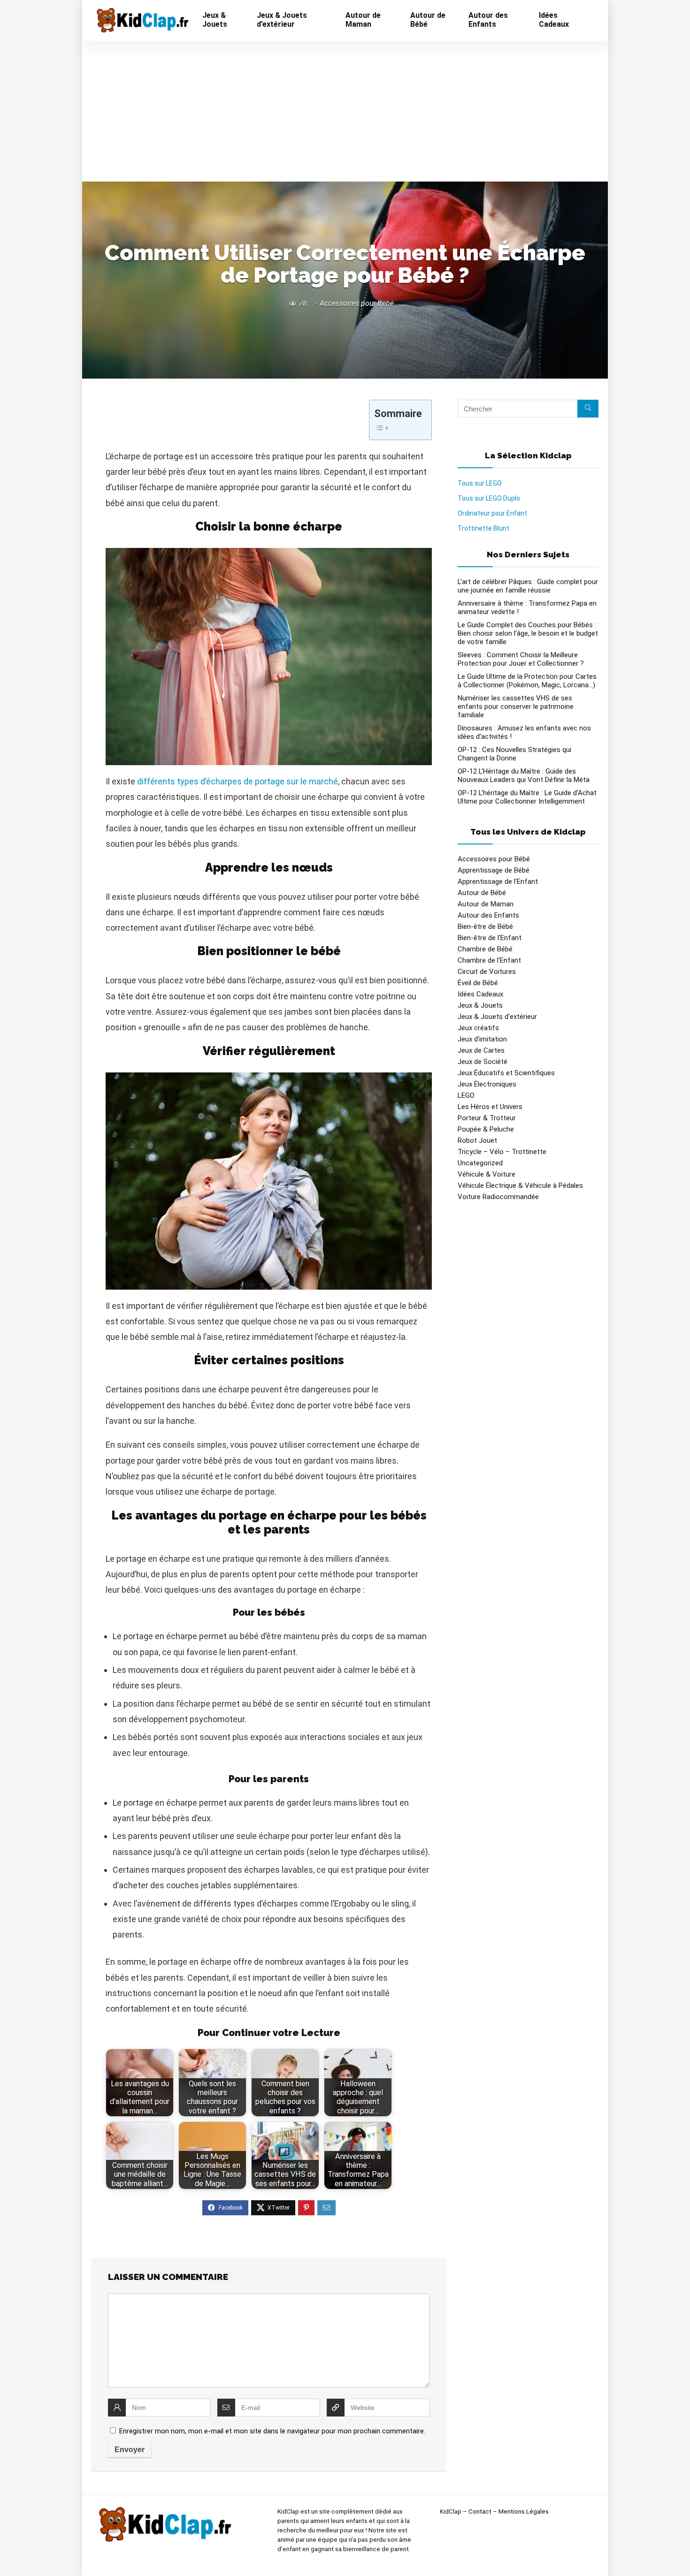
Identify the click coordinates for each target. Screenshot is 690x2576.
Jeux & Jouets (215, 20)
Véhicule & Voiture (487, 1174)
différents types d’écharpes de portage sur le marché (238, 781)
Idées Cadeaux (554, 20)
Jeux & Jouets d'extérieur (497, 1017)
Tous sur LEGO (480, 483)
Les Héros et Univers (490, 1107)
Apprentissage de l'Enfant (498, 881)
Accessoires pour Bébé (357, 303)
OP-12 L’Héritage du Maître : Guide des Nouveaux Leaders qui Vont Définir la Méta (524, 775)
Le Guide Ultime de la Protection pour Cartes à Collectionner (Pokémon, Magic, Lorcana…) (527, 681)
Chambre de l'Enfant (489, 960)
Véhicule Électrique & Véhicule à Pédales (520, 1185)
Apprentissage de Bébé (494, 870)
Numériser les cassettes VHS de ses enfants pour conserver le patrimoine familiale (516, 707)
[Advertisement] (345, 111)
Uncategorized (480, 1163)
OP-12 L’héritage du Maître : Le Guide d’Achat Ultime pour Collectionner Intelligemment (527, 797)
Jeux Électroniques (487, 1084)
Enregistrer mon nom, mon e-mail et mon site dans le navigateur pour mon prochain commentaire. (272, 2431)
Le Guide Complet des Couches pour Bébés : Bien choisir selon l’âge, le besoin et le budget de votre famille (528, 633)
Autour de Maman (363, 20)
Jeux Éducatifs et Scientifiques (506, 1073)
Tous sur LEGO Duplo (489, 498)
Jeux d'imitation (482, 1039)
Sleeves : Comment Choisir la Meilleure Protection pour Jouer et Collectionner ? (521, 659)
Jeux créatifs (478, 1028)
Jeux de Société (483, 1062)
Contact (480, 2511)
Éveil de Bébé (478, 983)
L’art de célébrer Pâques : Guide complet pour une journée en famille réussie (528, 586)
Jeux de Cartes (481, 1050)
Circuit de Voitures (487, 972)
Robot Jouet (477, 1140)
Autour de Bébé (428, 20)
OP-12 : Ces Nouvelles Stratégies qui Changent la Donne (514, 754)
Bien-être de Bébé (485, 927)
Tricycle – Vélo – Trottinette (502, 1152)
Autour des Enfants (488, 20)
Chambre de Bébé (485, 949)
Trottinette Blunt (483, 528)
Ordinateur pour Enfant (492, 513)
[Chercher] (588, 409)
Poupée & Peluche (486, 1129)
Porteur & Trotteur (487, 1118)
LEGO (466, 1095)
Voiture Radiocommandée (498, 1197)
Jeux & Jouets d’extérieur (282, 20)
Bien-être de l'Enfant (490, 938)
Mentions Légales (524, 2511)
